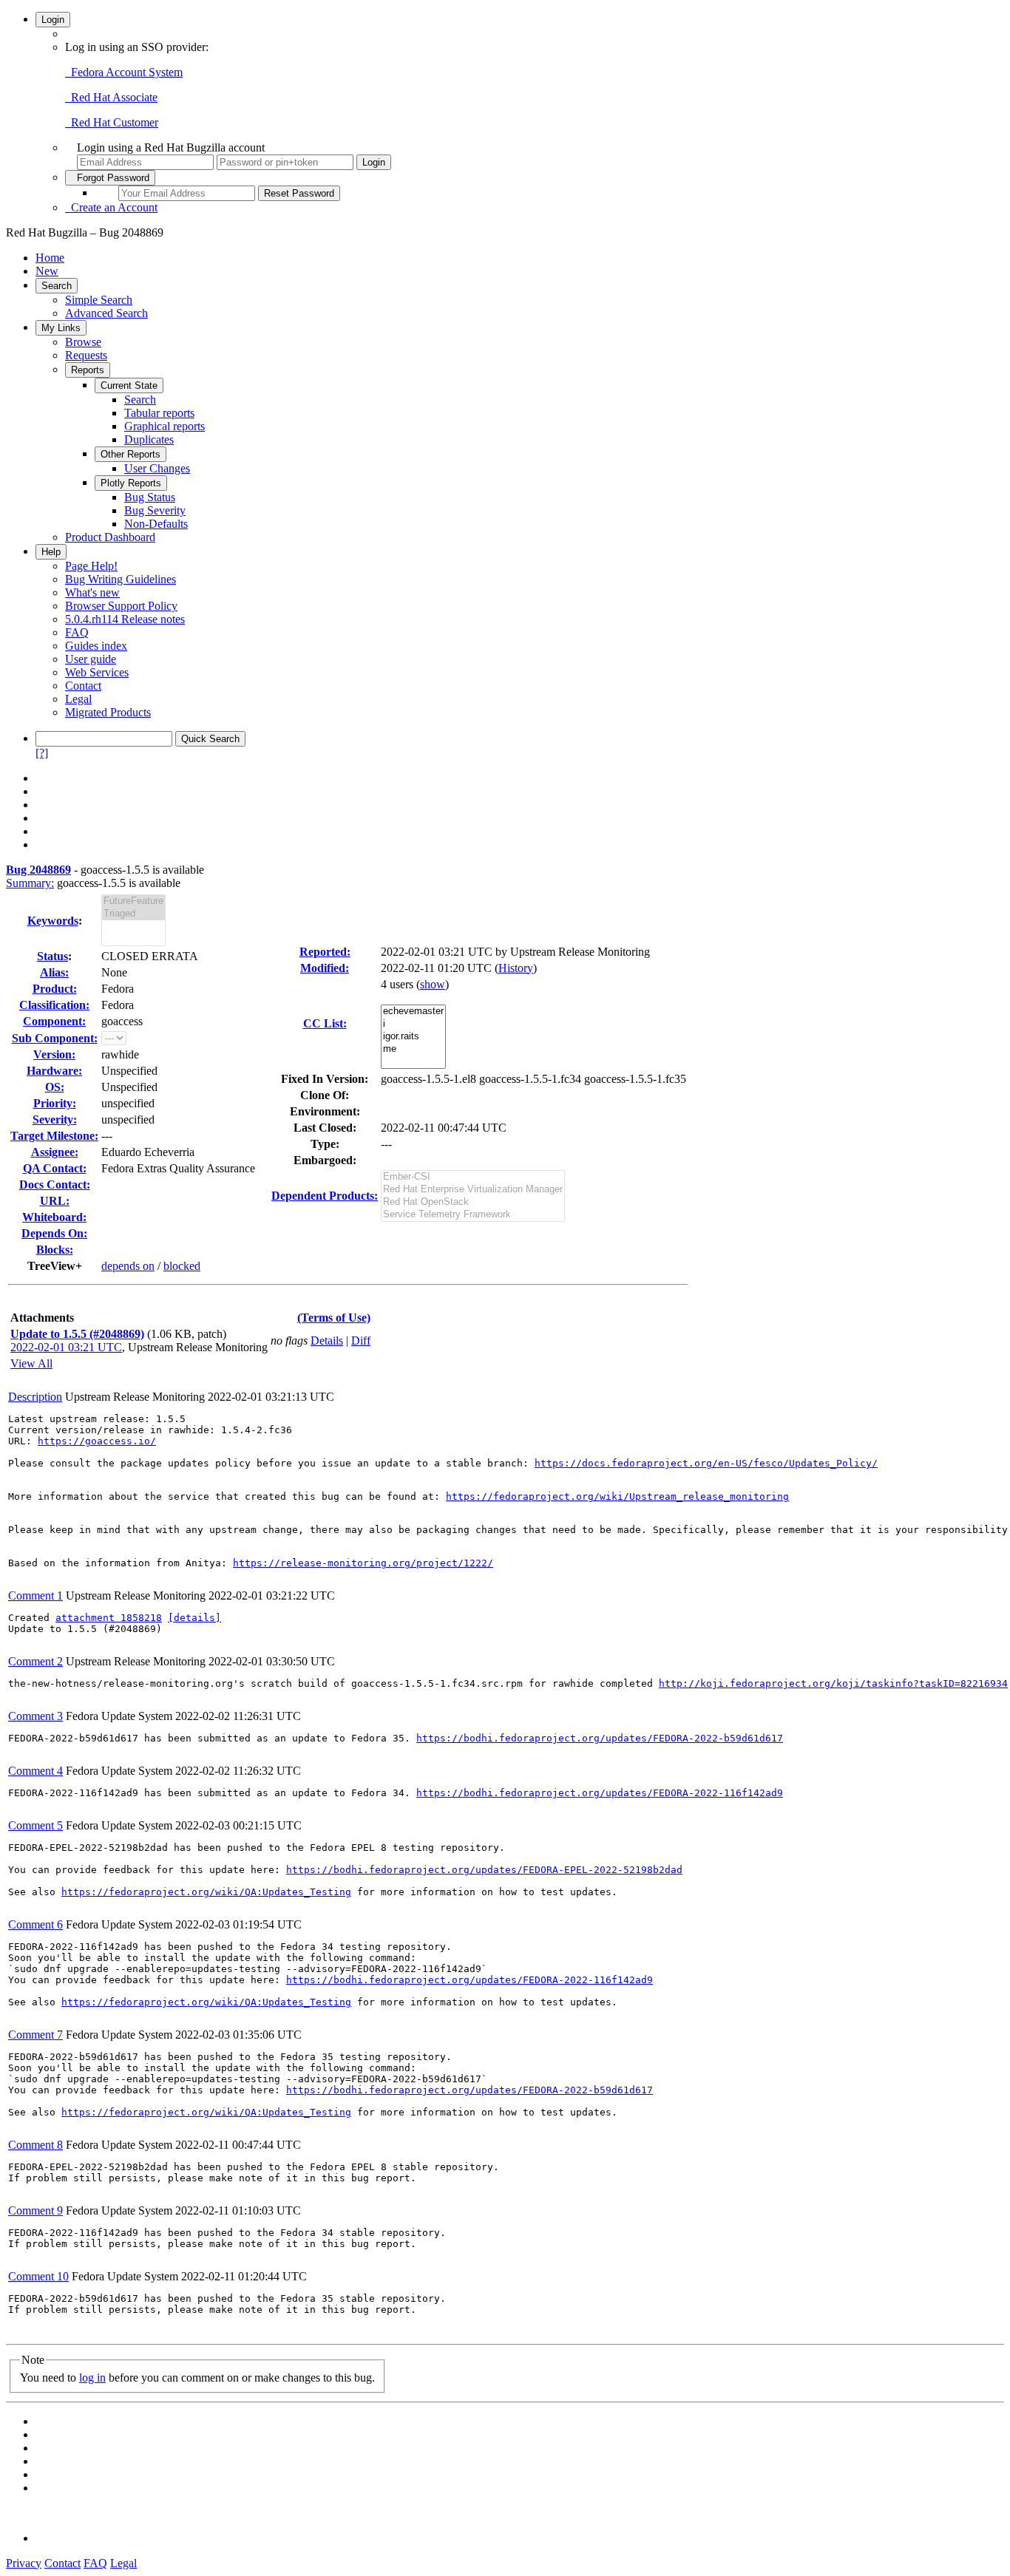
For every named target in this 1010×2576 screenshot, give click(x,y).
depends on (128, 1266)
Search (57, 286)
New (47, 271)
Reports (88, 370)
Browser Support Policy (121, 606)
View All (31, 1363)
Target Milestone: (54, 1136)
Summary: (30, 883)
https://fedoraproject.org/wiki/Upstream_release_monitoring (617, 1496)
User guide (91, 659)
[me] (413, 1049)
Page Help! (91, 566)
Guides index (96, 646)
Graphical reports (165, 426)
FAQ (77, 632)
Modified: (325, 968)
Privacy (24, 2563)
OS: (55, 1087)
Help (51, 552)
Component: (54, 1021)
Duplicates (149, 439)
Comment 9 (35, 2210)
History (516, 968)
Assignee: (55, 1152)
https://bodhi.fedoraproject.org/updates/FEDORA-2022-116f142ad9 (600, 1793)
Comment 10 (38, 2276)
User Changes (157, 468)
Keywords (53, 921)
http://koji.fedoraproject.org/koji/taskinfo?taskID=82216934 (833, 1683)
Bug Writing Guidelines (121, 579)
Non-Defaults (156, 524)
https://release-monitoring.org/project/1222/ (363, 1563)
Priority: (55, 1103)
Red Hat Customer (112, 122)
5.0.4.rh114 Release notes (125, 619)
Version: (54, 1054)
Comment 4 (35, 1771)
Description (35, 1397)
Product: (55, 989)
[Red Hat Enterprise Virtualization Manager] (473, 1190)
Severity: (55, 1119)
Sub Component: (55, 1038)
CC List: (325, 1023)
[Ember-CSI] (473, 1177)
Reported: (325, 952)
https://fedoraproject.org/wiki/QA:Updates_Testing (206, 1892)
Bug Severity (155, 510)
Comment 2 (35, 1661)
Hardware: (54, 1071)
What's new (92, 592)
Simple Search (99, 300)
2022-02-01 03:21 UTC (66, 1347)
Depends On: (54, 1233)
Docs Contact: (55, 1185)
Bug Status (150, 497)
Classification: (54, 1005)
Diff (361, 1340)
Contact (83, 686)
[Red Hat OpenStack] (473, 1202)
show (433, 984)
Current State (129, 385)
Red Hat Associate (111, 97)
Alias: (54, 972)
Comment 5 (35, 1825)
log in (92, 2378)
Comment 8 (35, 2145)
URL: (55, 1201)
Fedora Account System (124, 72)
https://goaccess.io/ (97, 1441)
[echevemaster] (413, 1012)
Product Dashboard (110, 537)
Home (50, 258)
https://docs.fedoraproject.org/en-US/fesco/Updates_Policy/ (706, 1463)
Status (52, 956)
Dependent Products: (325, 1196)
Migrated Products (108, 712)
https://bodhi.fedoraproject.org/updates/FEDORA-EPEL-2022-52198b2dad (484, 1870)
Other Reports (131, 454)
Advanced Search (106, 313)
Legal (78, 699)
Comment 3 (35, 1716)
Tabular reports (159, 413)
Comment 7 (35, 2035)
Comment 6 (35, 1924)
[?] (42, 753)
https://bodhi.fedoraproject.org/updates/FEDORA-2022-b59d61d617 (600, 1738)
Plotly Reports (131, 483)
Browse (83, 342)
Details (327, 1340)
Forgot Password (110, 178)
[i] (413, 1024)
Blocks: (55, 1250)
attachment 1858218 (109, 1618)
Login (53, 20)
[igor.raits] (413, 1037)
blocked (182, 1266)
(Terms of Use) (334, 1318)
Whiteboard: (54, 1217)
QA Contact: (55, 1168)
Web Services (97, 672)
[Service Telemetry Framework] (473, 1215)
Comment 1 (35, 1595)
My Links (61, 328)
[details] (194, 1618)
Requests (86, 355)
